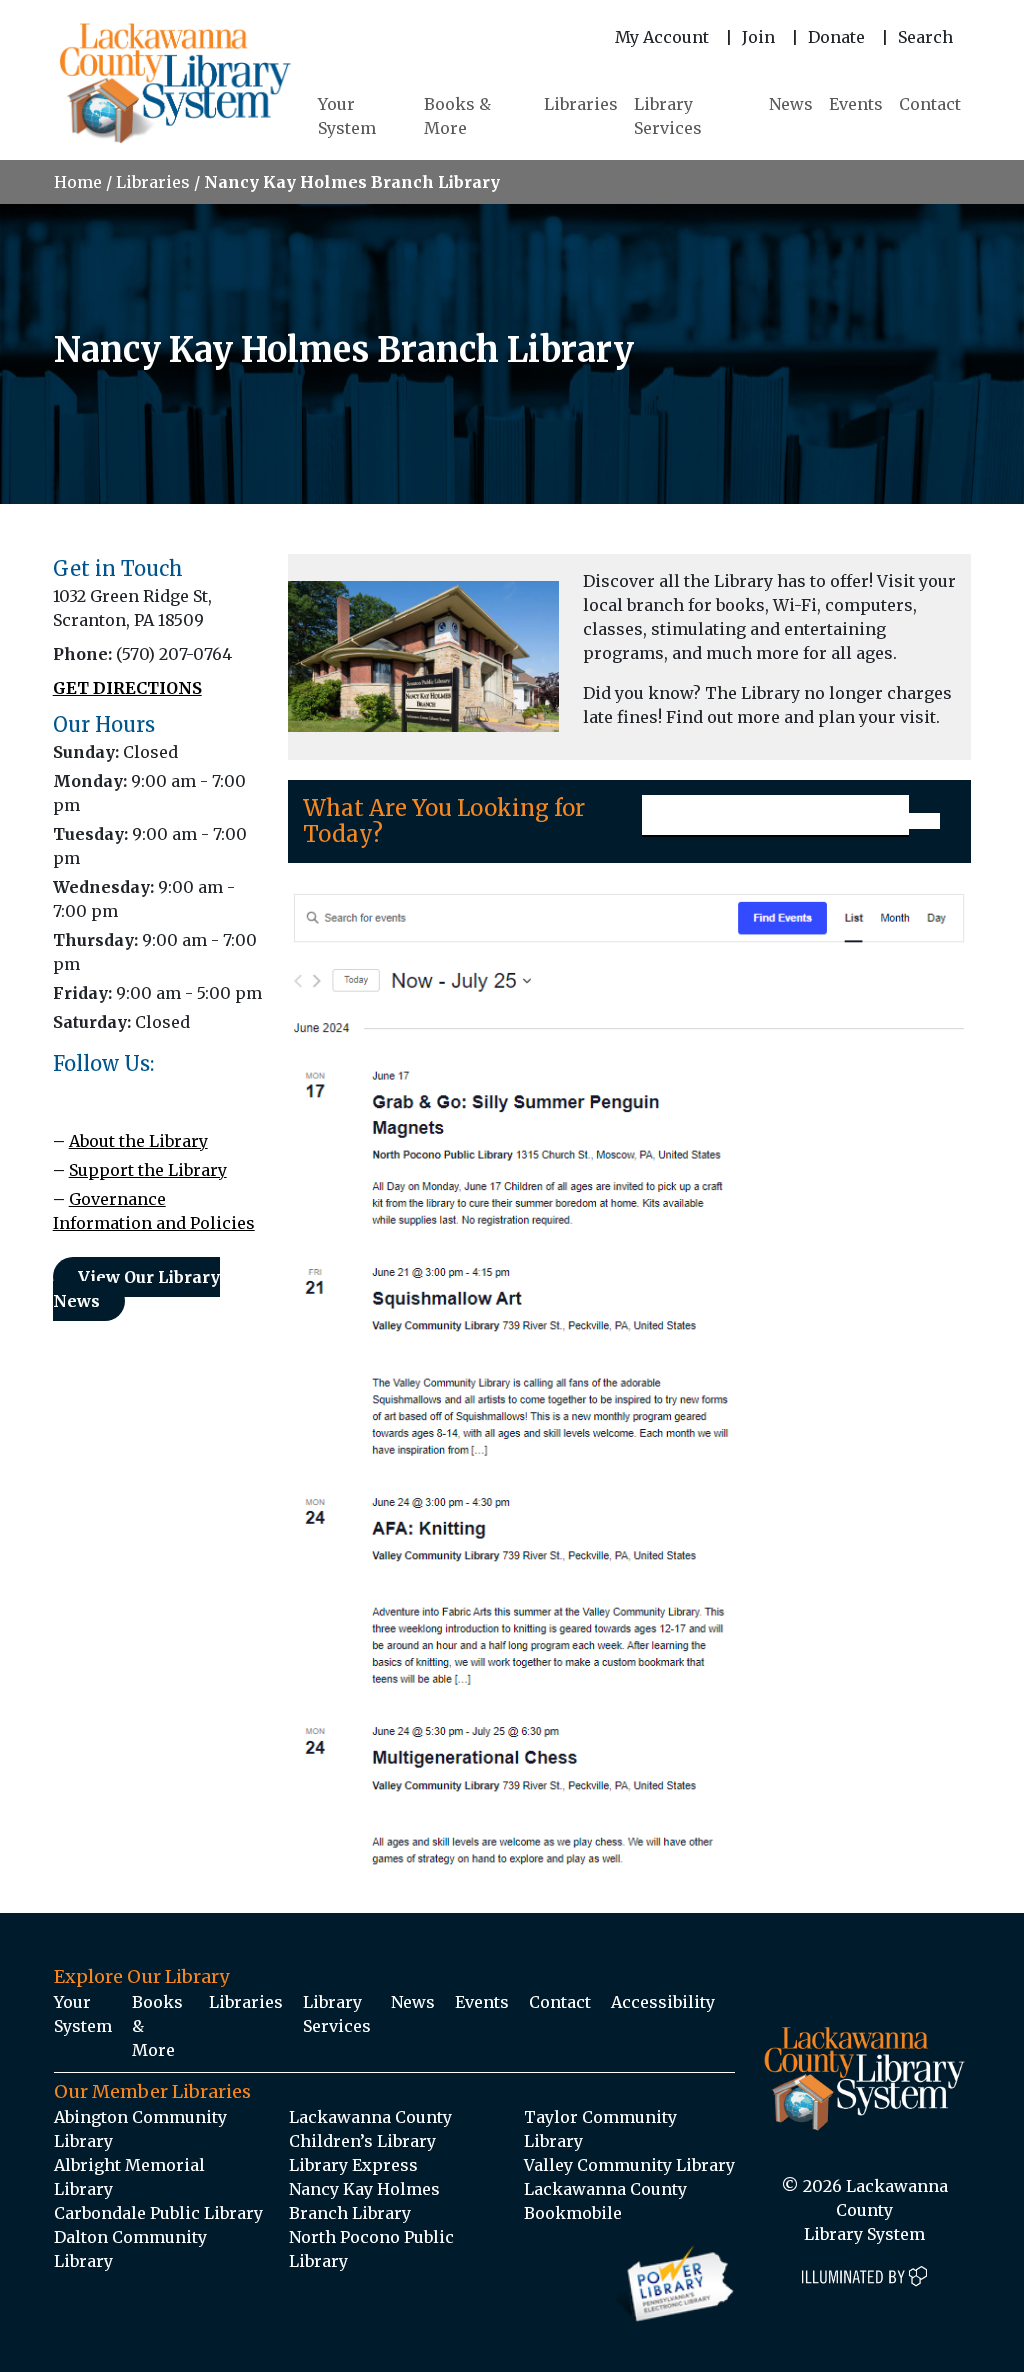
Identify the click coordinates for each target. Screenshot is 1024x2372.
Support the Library (148, 1170)
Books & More (457, 116)
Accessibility (663, 2002)
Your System (347, 116)
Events (856, 104)
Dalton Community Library (130, 2249)
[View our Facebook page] (55, 1094)
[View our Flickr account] (70, 1094)
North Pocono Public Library (371, 2249)
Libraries (581, 104)
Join (758, 37)
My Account (662, 37)
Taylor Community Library (600, 2129)
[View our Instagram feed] (65, 1094)
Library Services (668, 116)
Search (925, 37)
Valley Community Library (629, 2165)
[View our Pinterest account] (75, 1094)
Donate (836, 37)
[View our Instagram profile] (60, 1094)
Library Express (353, 2165)
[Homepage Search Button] (923, 821)
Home (78, 182)
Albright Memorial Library (129, 2177)
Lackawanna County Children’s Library (370, 2129)
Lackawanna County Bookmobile (605, 2201)
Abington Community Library (140, 2129)
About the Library (138, 1141)
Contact (930, 104)
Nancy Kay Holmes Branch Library (364, 2201)
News (791, 104)
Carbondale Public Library (158, 2213)
